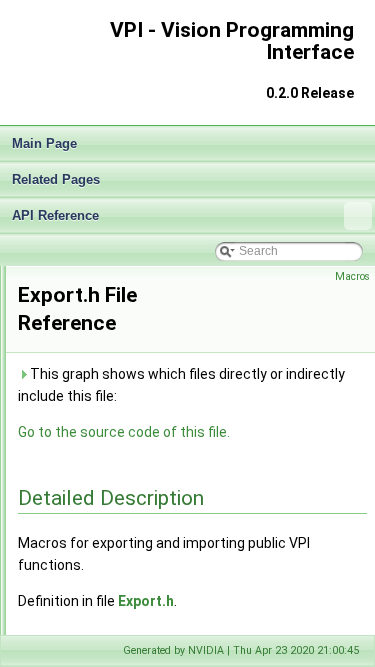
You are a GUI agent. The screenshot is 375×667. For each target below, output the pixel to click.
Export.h (146, 601)
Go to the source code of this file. (124, 432)
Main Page (44, 143)
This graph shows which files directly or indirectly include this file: (181, 385)
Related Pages (56, 179)
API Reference (55, 215)
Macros (352, 276)
